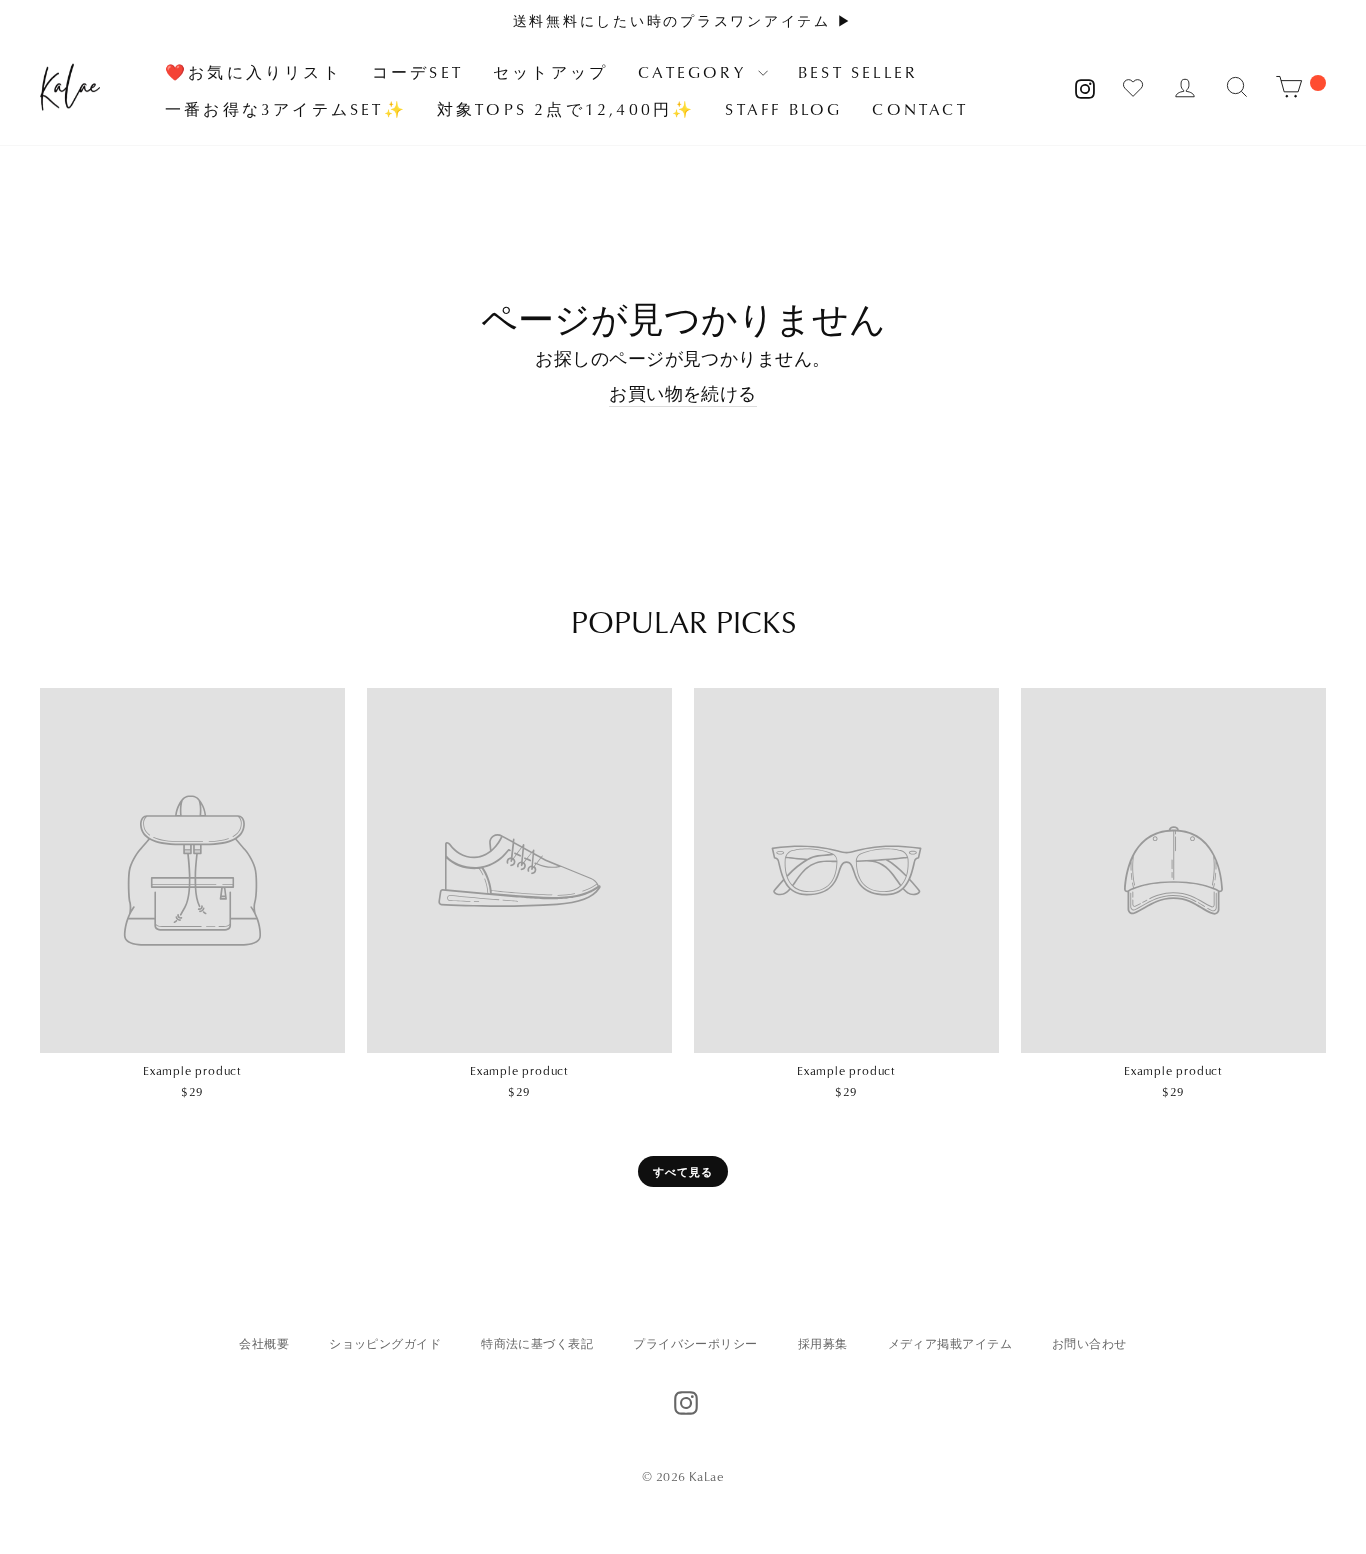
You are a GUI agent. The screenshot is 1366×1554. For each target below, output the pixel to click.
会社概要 (264, 1343)
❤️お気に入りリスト (253, 72)
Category (695, 72)
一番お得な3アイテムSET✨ (286, 109)
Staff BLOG (783, 109)
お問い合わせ (1089, 1343)
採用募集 (823, 1343)
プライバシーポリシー (695, 1343)
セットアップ (550, 72)
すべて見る (683, 1171)
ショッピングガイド (385, 1343)
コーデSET (417, 72)
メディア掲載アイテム (950, 1343)
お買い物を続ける (683, 393)
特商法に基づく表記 (537, 1343)
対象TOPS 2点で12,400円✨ (566, 109)
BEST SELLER (858, 72)
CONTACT (919, 109)
